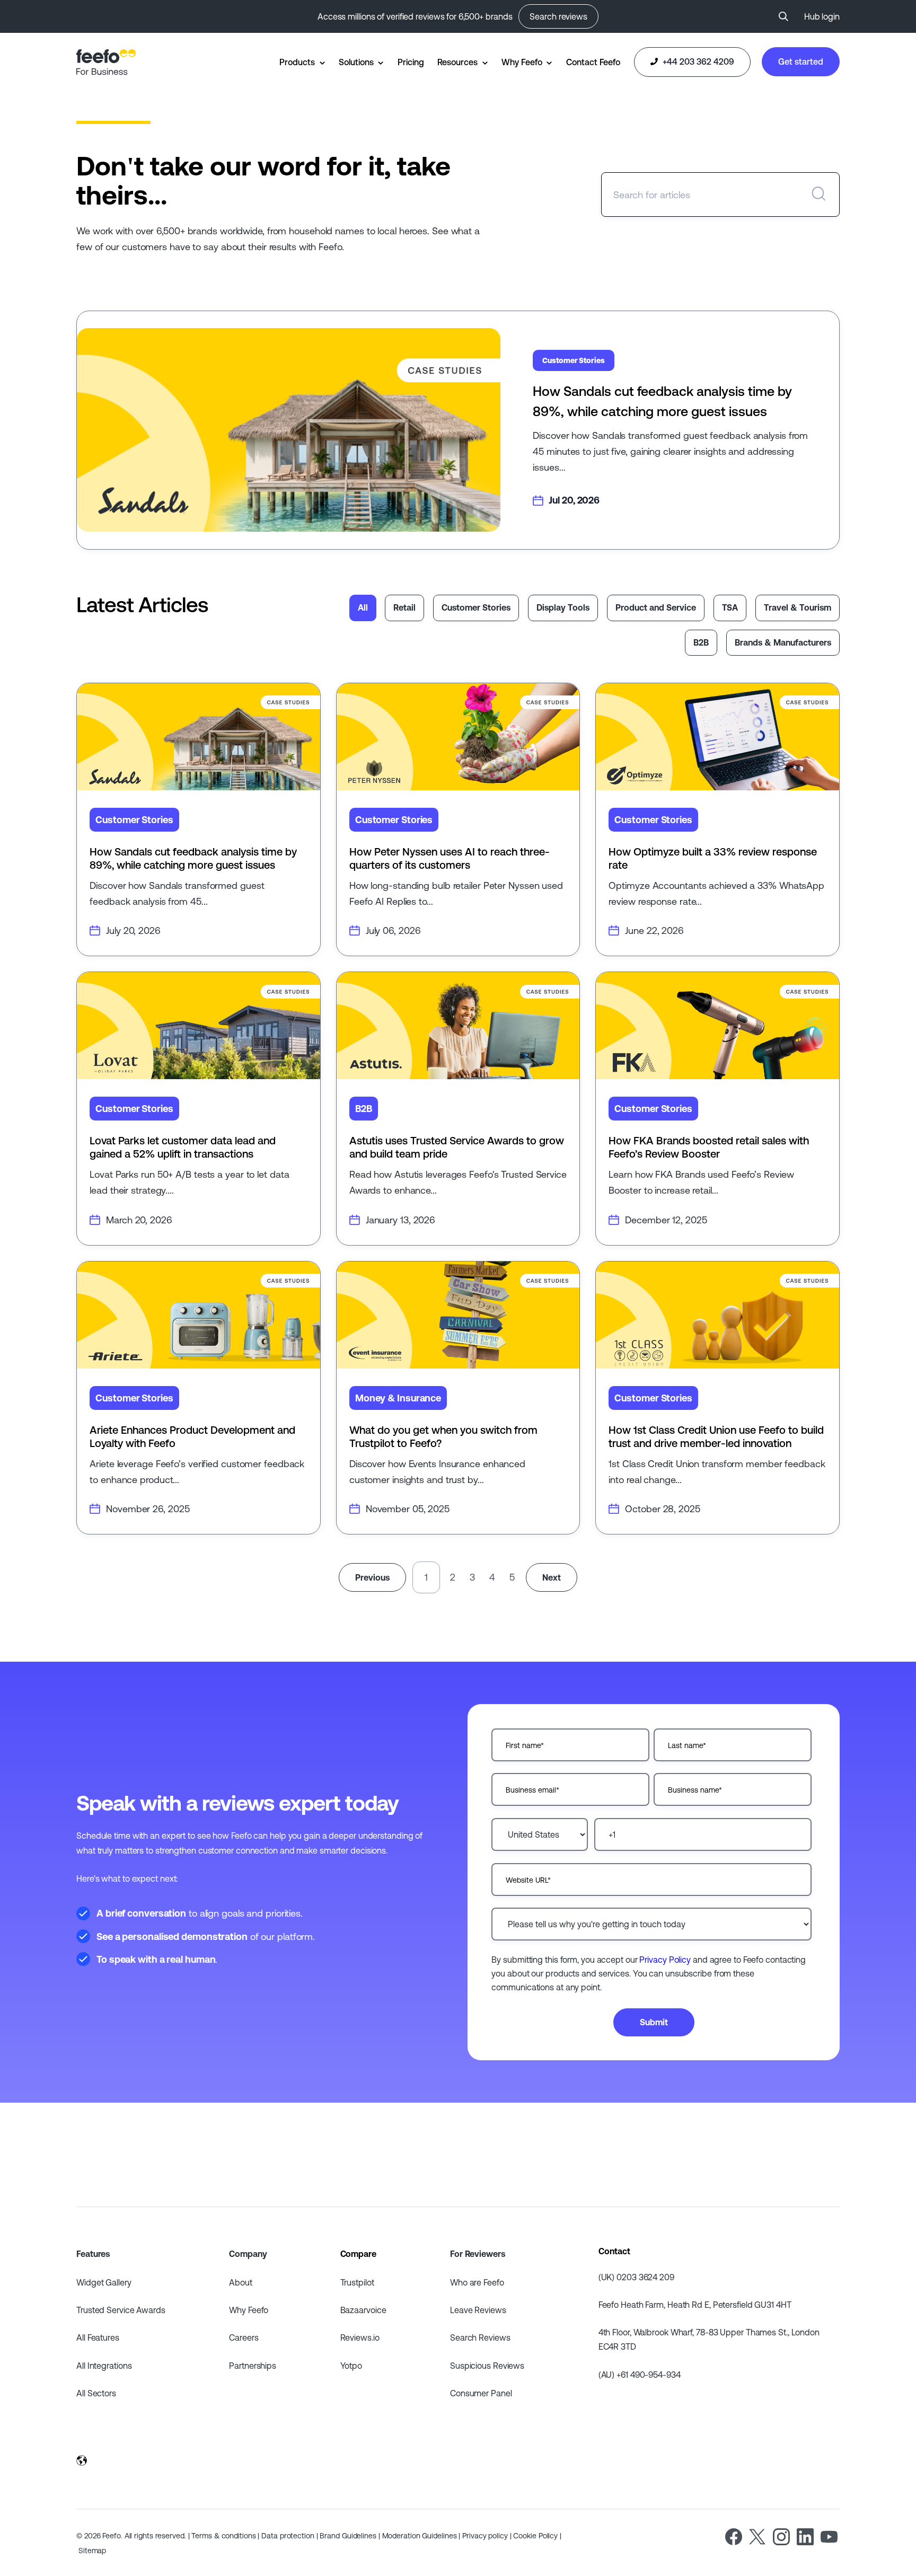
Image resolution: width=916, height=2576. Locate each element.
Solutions (356, 62)
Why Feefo (522, 62)
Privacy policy (485, 2536)
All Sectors (96, 2393)
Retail (404, 607)
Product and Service (656, 607)
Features (93, 2254)
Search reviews (558, 16)
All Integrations (104, 2366)
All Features (98, 2337)
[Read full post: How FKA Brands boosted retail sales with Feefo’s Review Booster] (717, 1076)
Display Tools (563, 607)
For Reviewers (478, 2254)
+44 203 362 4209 (697, 61)
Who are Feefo (477, 2282)
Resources (457, 62)
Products (297, 62)
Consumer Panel (481, 2393)
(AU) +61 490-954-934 (640, 2375)
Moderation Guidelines (420, 2536)
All (363, 607)
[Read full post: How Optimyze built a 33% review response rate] (717, 787)
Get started (801, 61)
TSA (730, 607)
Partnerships (253, 2366)
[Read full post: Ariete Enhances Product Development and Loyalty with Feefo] (198, 1365)
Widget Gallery (104, 2282)
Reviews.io (360, 2337)
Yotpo (351, 2366)
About (241, 2282)
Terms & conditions (223, 2536)
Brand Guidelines (348, 2536)
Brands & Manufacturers (783, 642)
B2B (701, 642)
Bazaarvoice (363, 2310)
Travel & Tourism (798, 607)
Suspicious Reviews (487, 2366)
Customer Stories (476, 607)
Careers (244, 2337)
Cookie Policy (535, 2536)
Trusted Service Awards (121, 2310)
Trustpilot (357, 2282)
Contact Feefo (593, 62)
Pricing (411, 62)
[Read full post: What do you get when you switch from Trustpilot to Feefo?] (458, 1365)
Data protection (288, 2536)
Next (552, 1577)
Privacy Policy (665, 1960)
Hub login (822, 16)
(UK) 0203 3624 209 (636, 2277)
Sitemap (92, 2551)
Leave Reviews (478, 2310)
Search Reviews (480, 2337)
